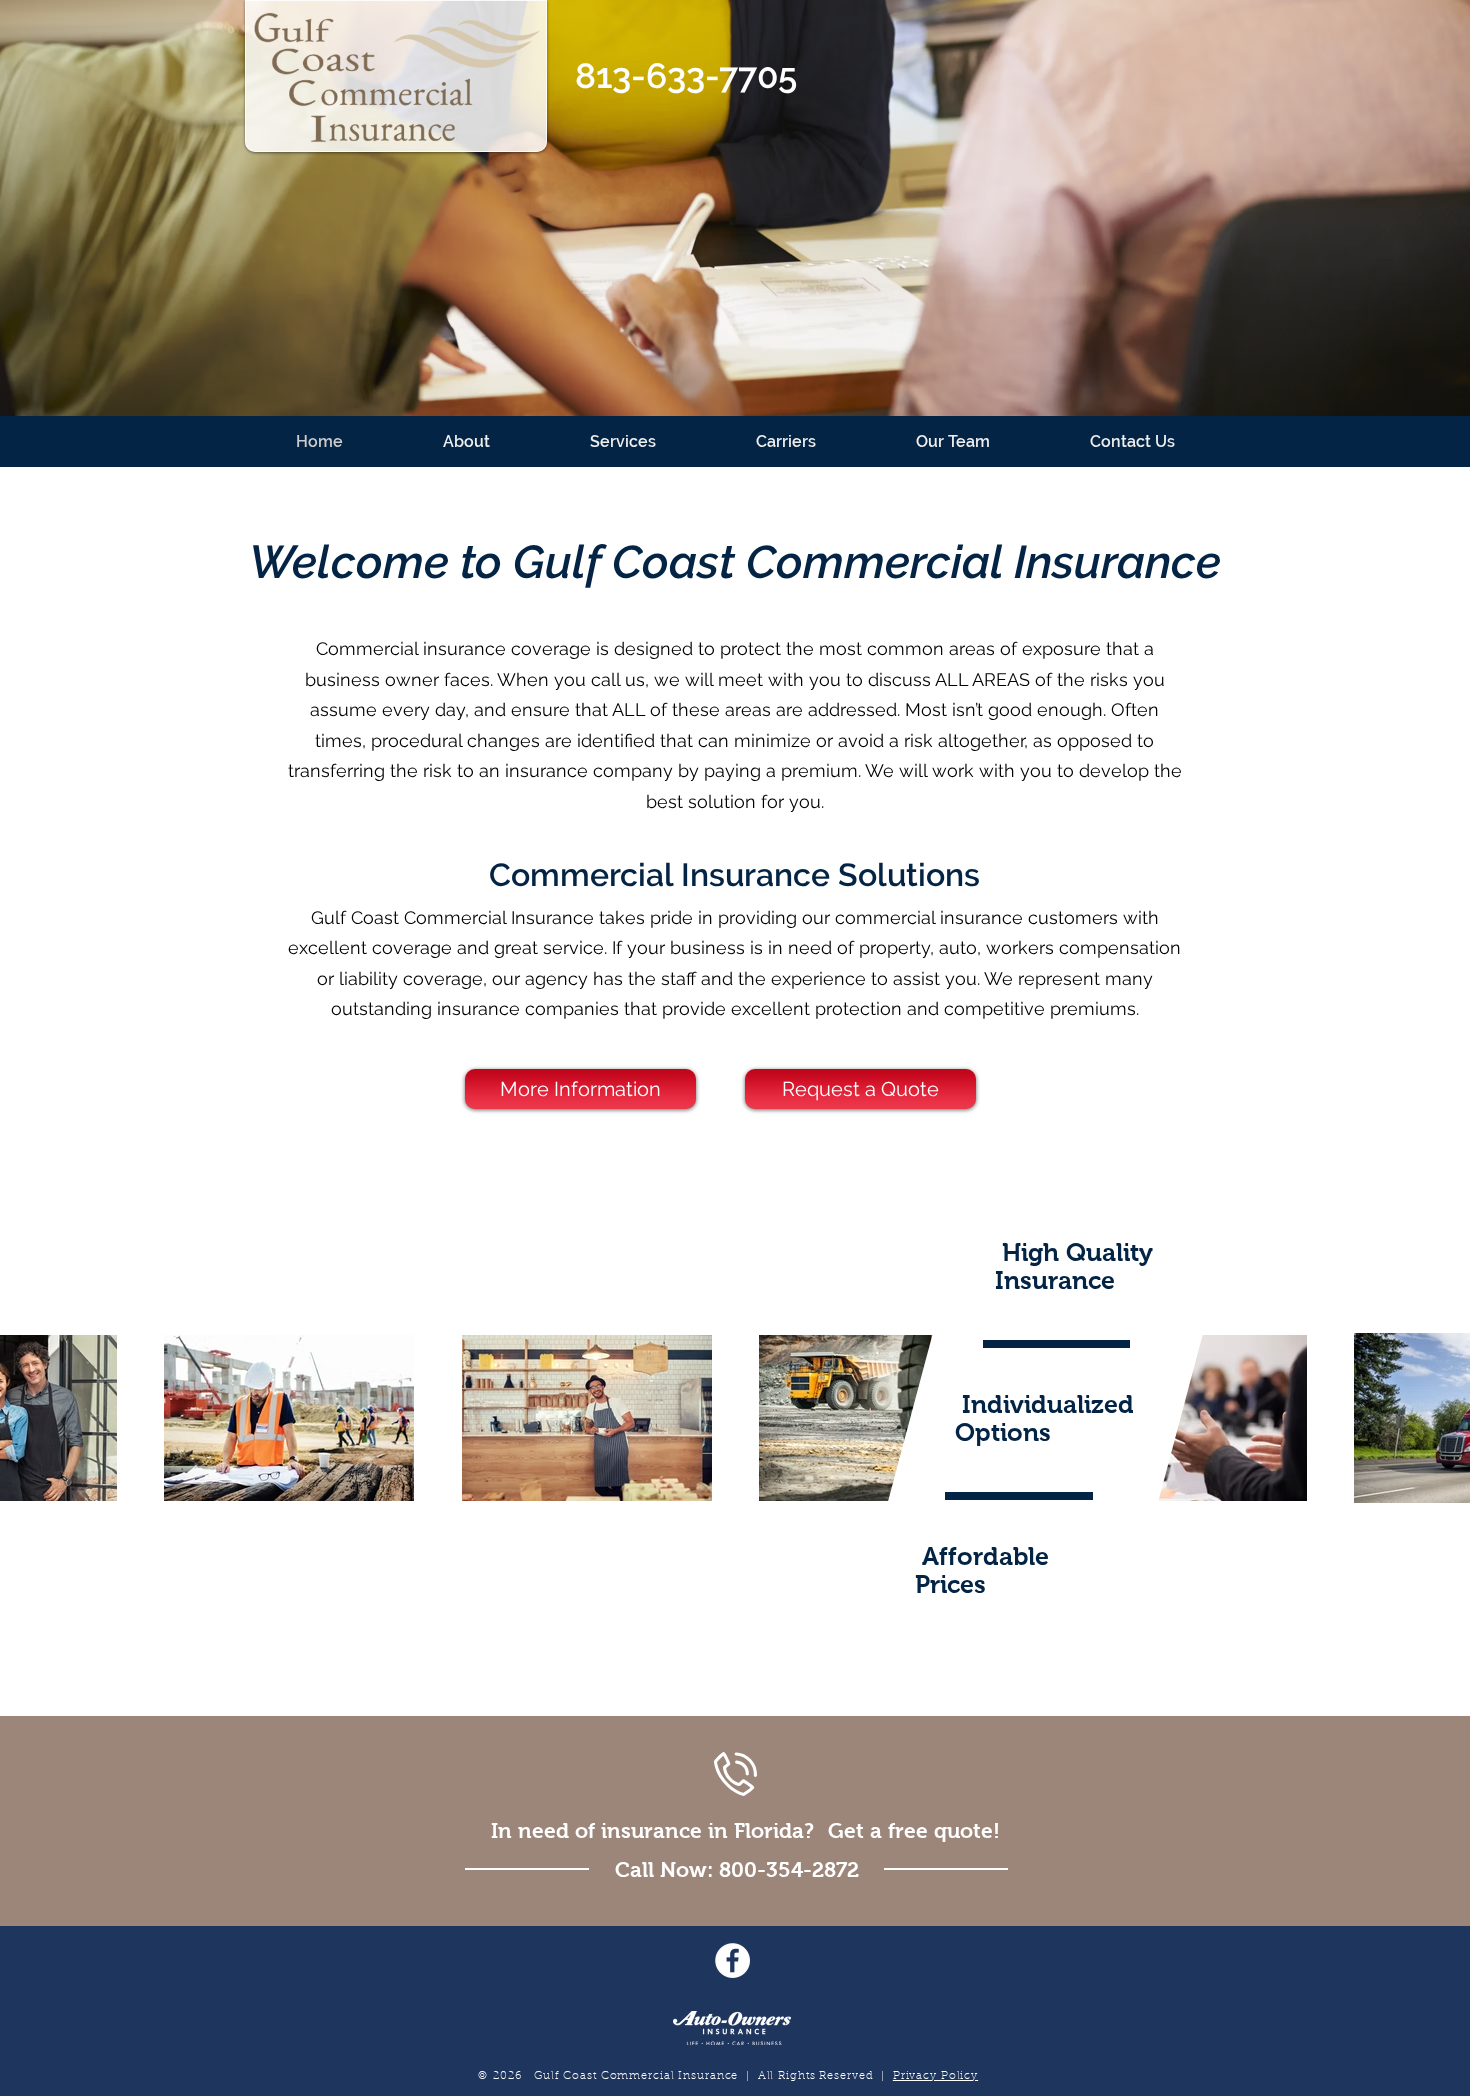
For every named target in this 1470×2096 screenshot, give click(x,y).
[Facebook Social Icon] (732, 1960)
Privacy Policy (935, 2076)
